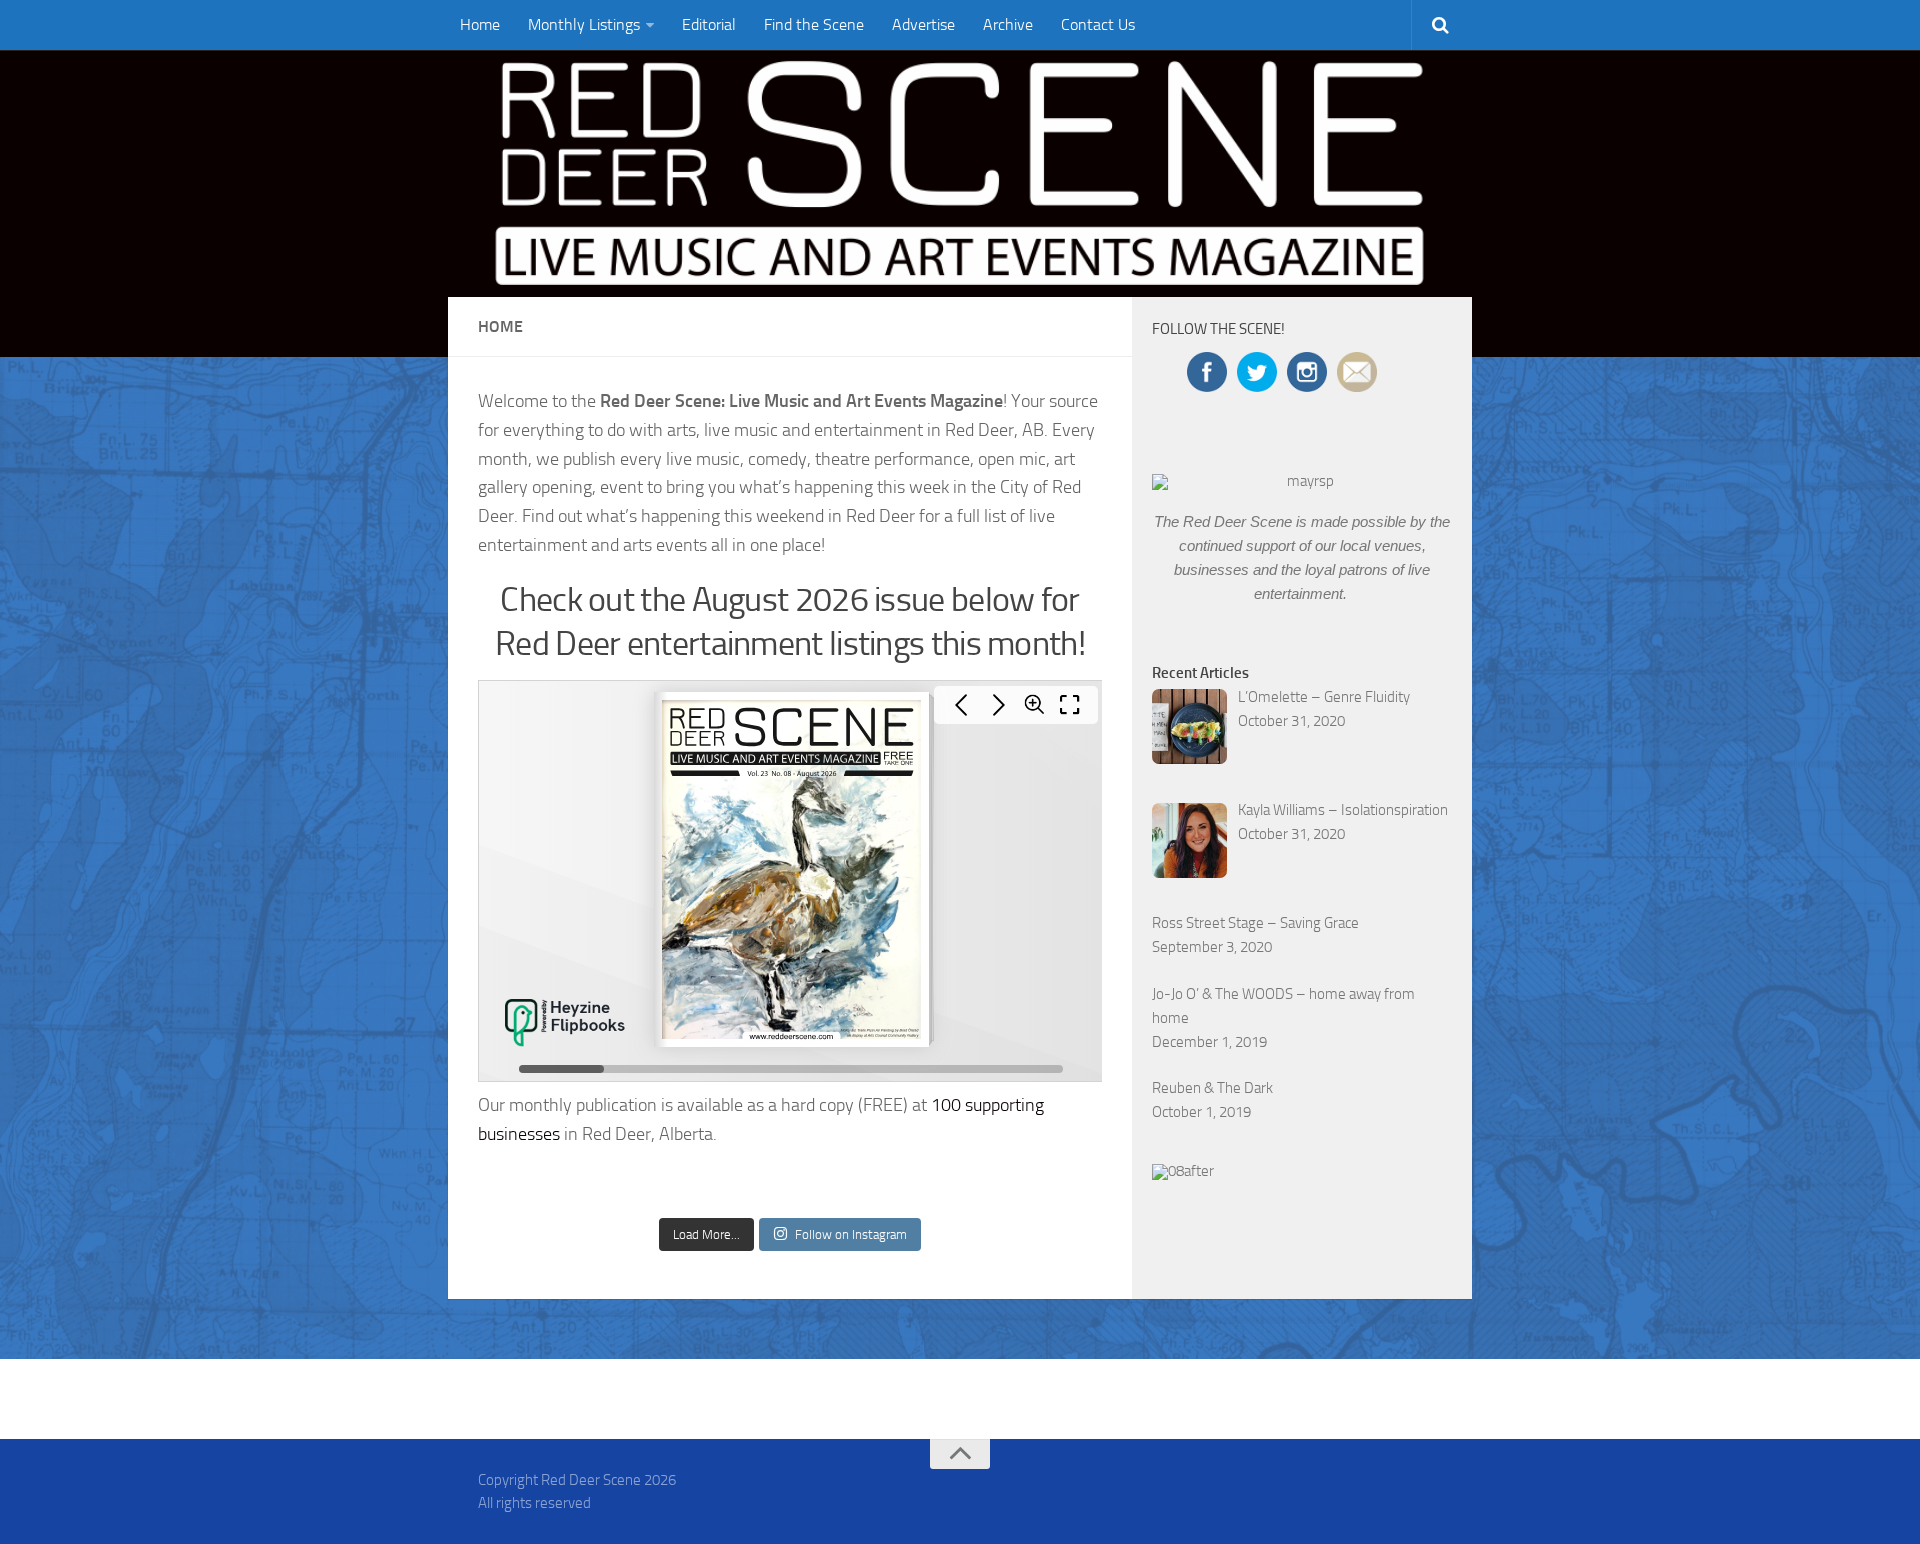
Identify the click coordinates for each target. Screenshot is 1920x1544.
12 (1378, 473)
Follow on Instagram (851, 1234)
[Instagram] (1428, 1487)
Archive (1008, 24)
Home (480, 24)
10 (1340, 473)
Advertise (923, 24)
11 (1359, 473)
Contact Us (1098, 24)
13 (1397, 473)
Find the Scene (814, 24)
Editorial (709, 24)
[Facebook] (1356, 1487)
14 (1416, 473)
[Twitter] (1392, 1487)
